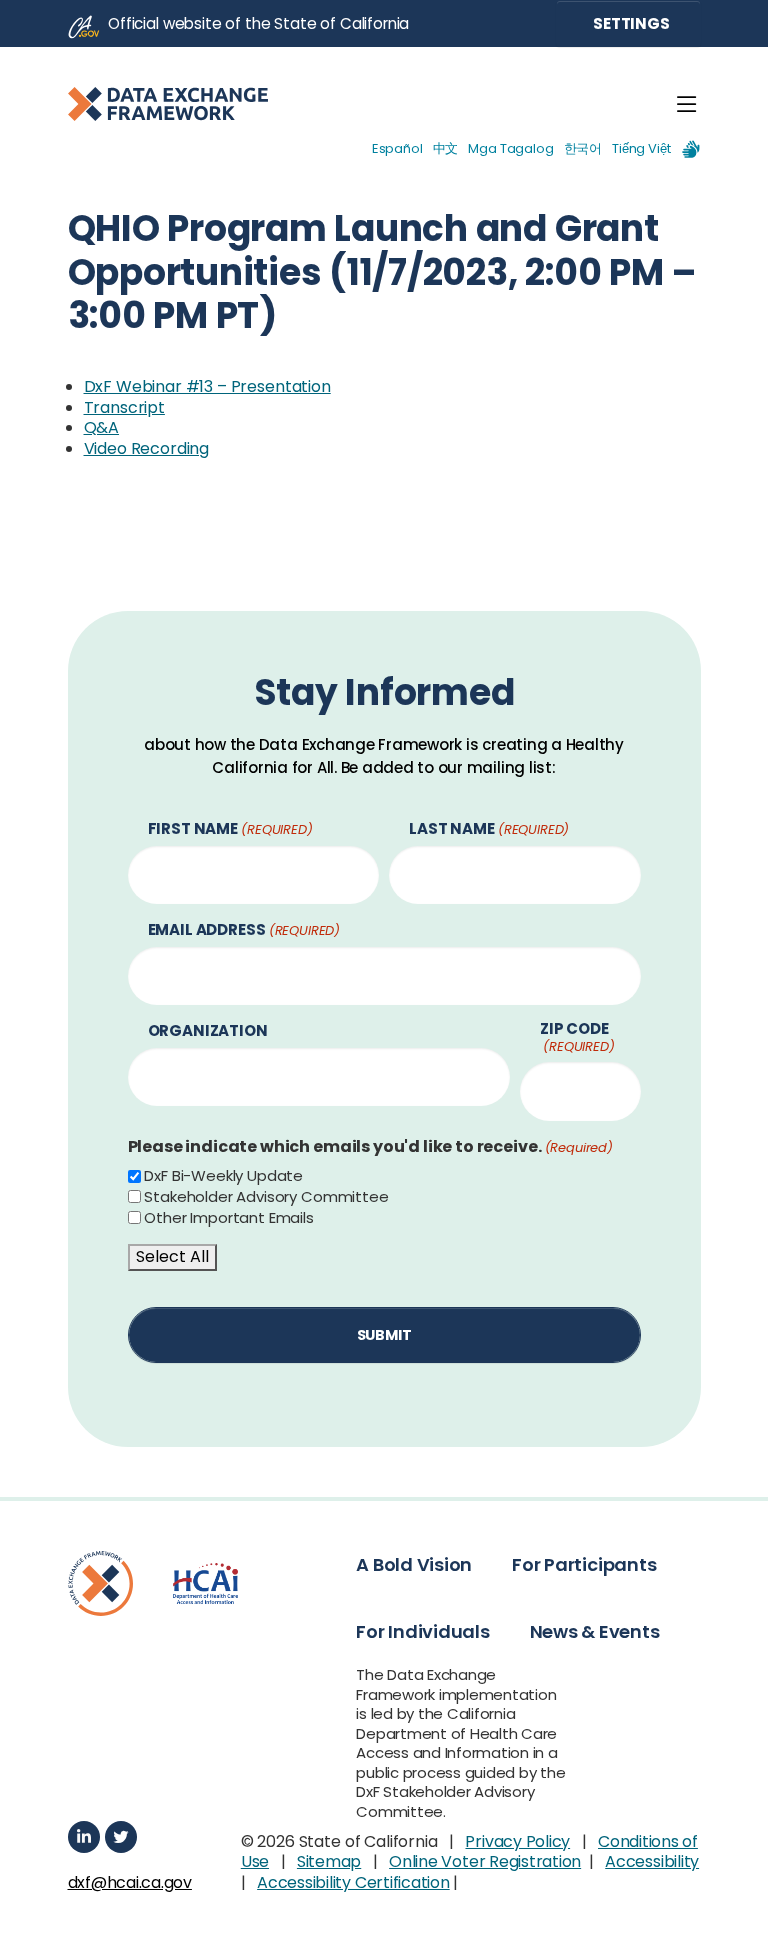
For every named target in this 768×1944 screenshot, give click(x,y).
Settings (630, 23)
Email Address (244, 930)
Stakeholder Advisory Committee (266, 1197)
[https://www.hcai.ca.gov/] (206, 1583)
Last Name (489, 829)
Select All (172, 1256)
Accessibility (652, 1861)
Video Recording (147, 448)
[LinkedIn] (84, 1837)
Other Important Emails (228, 1218)
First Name (230, 829)
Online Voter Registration (485, 1861)
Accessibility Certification (353, 1882)
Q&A (102, 427)
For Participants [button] (584, 1564)
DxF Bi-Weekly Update (223, 1176)
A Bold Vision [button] (414, 1564)
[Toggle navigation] (687, 105)
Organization (208, 1031)
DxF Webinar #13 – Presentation (207, 386)
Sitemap (329, 1861)
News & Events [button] (595, 1631)
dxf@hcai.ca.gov (124, 1883)
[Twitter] (121, 1837)
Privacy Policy (517, 1841)
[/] (101, 1583)
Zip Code (577, 1037)
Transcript (124, 407)
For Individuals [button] (422, 1631)
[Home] (168, 104)
